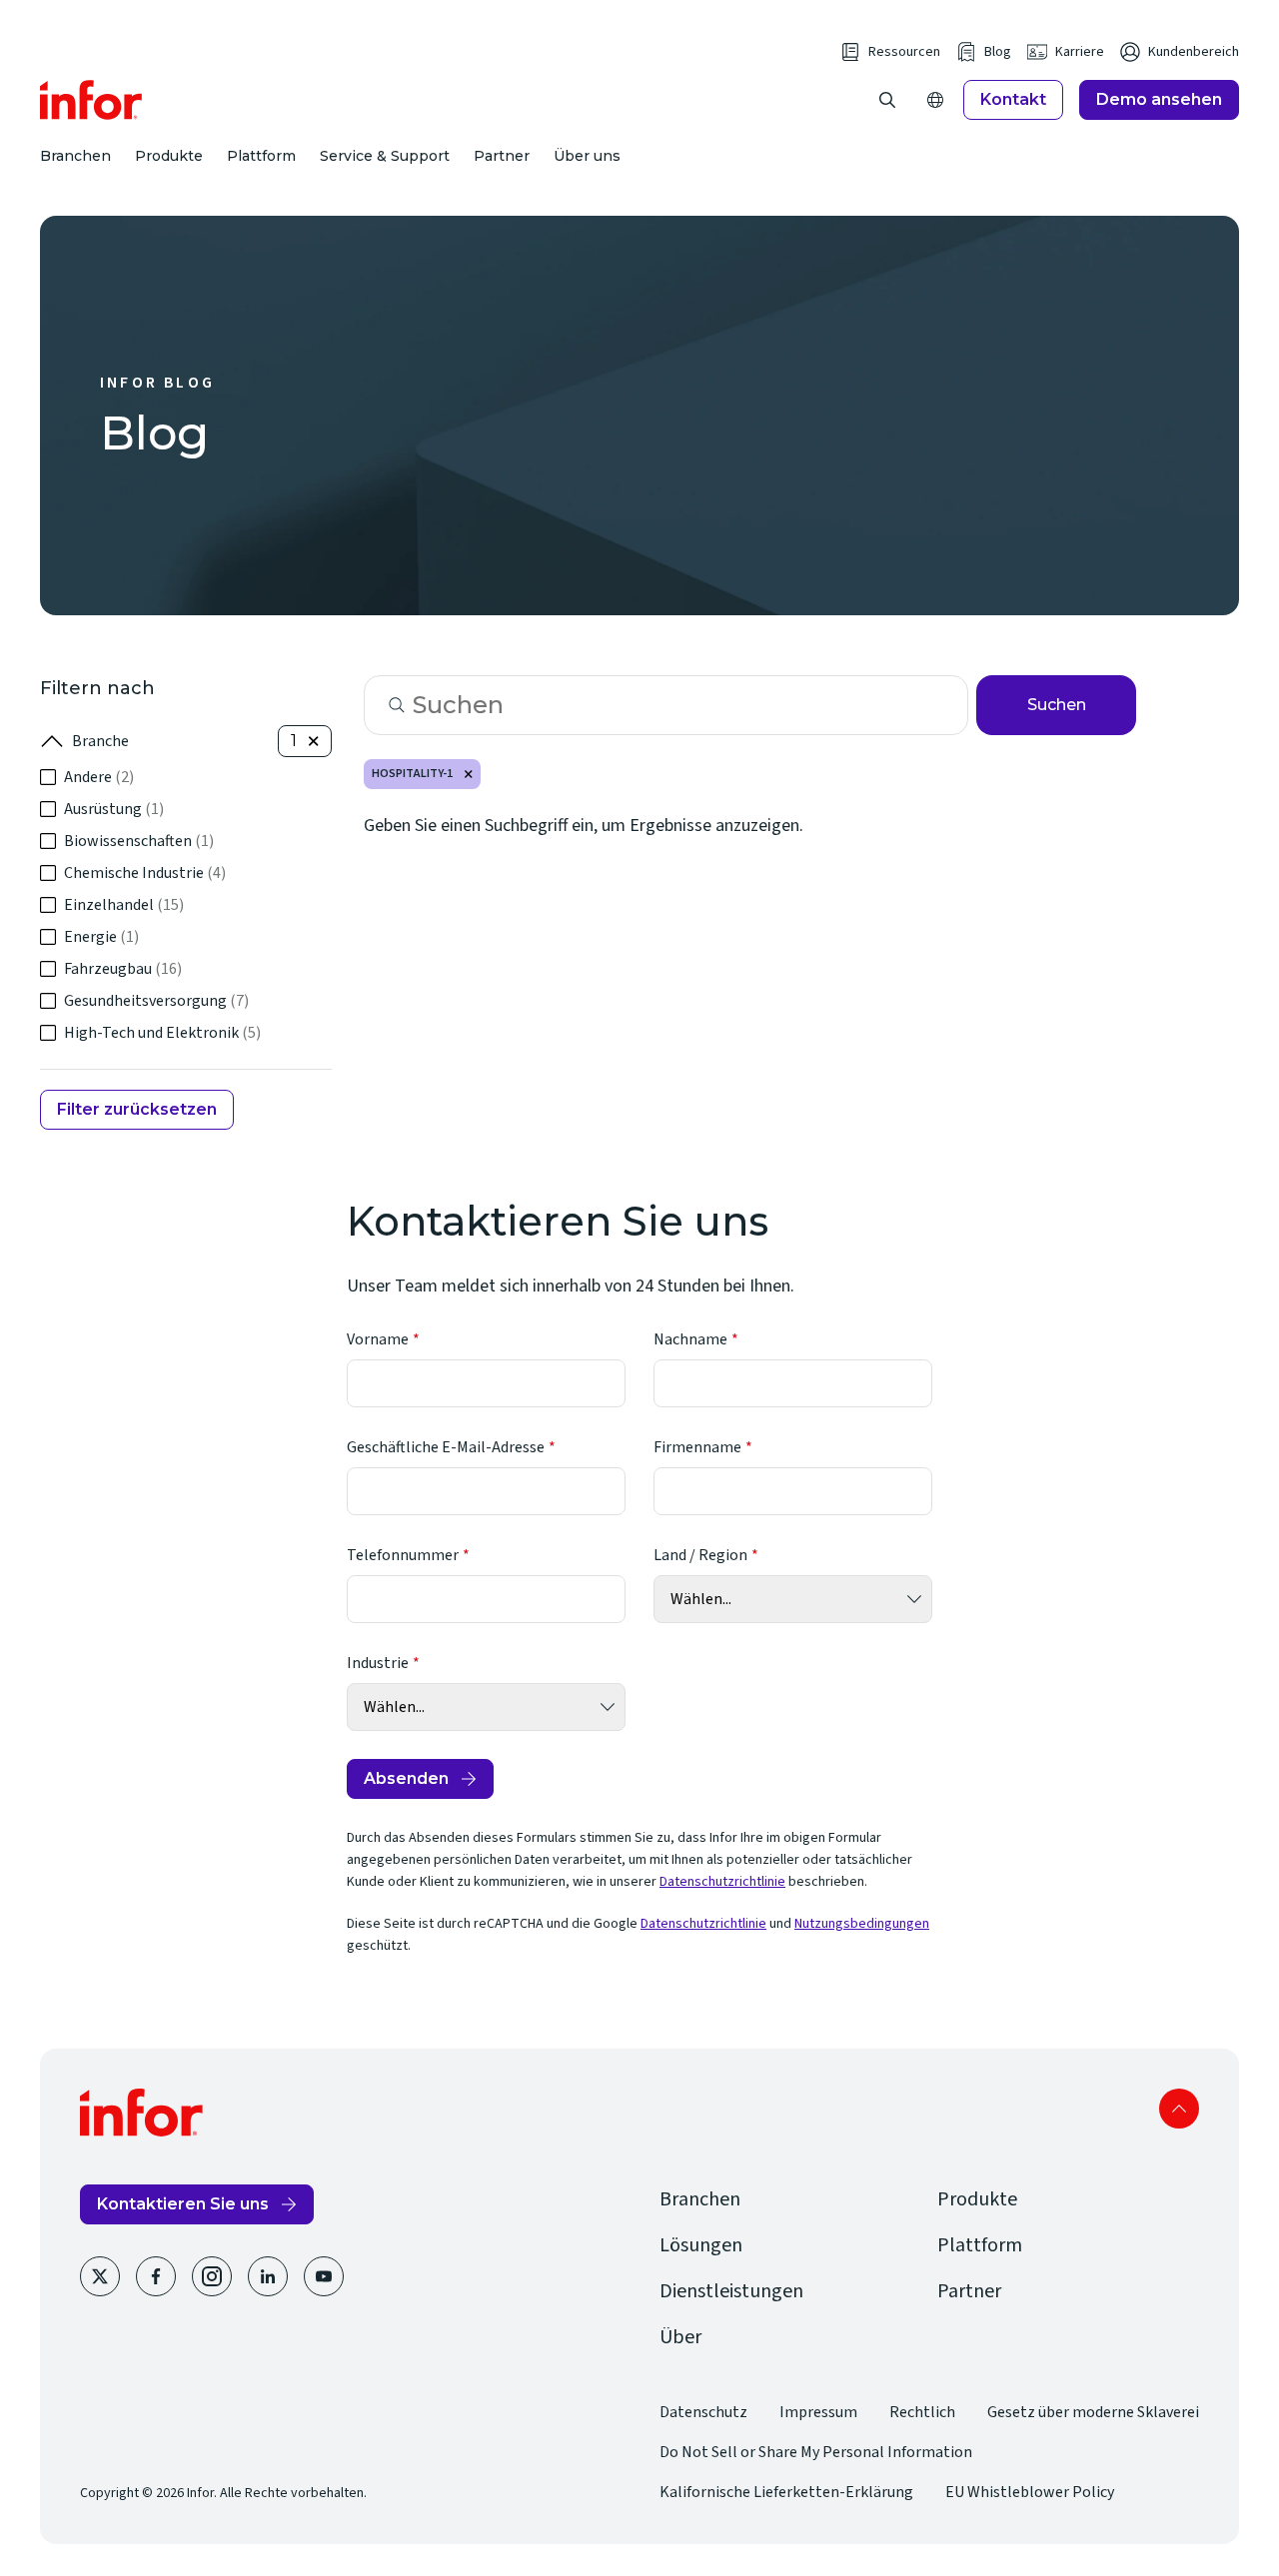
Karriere (1080, 52)
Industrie (378, 1663)
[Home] (91, 100)
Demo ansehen (1159, 99)
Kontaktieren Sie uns (183, 2204)
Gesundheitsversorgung (156, 1001)
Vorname (378, 1339)
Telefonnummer (403, 1555)
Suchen (1057, 705)
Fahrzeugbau (123, 969)
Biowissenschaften (139, 841)
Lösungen (701, 2245)
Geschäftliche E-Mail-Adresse (446, 1447)
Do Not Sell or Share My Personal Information (816, 2452)
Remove (469, 774)
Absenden (406, 1778)
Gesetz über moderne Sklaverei (1093, 2412)
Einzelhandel (124, 905)
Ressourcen (904, 52)
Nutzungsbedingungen (862, 1924)
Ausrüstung (114, 809)
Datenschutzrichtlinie (722, 1882)
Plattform (261, 156)
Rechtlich (922, 2412)
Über (680, 2337)
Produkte (169, 156)
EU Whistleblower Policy (1030, 2492)
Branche (100, 741)
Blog (998, 52)
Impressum (818, 2412)
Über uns (587, 156)
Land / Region (700, 1555)
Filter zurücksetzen (137, 1109)
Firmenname (697, 1447)
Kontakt (1013, 99)
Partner (502, 156)
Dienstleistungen (731, 2291)
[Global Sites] (935, 100)
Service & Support (385, 156)
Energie (101, 937)
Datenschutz (703, 2412)
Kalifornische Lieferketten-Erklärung (786, 2492)
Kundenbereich (1194, 52)
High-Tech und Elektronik (162, 1033)
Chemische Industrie (145, 873)
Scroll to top (1179, 2109)
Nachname (690, 1339)
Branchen (75, 156)
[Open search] (887, 100)
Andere (99, 777)
